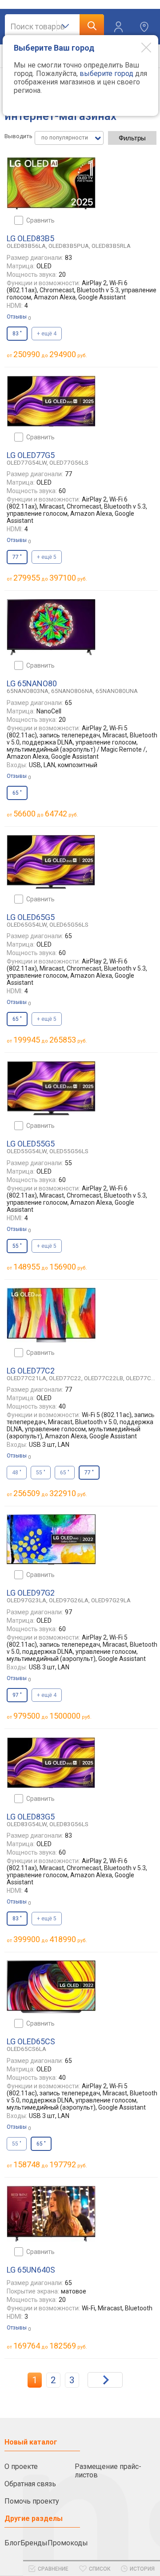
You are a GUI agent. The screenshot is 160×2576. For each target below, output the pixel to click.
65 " (65, 1473)
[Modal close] (140, 47)
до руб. (50, 354)
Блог (12, 2543)
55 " (41, 1473)
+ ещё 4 (47, 334)
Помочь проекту (32, 2501)
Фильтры (132, 138)
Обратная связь (30, 2484)
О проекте (21, 2467)
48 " (17, 1473)
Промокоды (68, 2543)
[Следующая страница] (105, 2380)
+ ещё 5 (47, 557)
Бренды (34, 2543)
